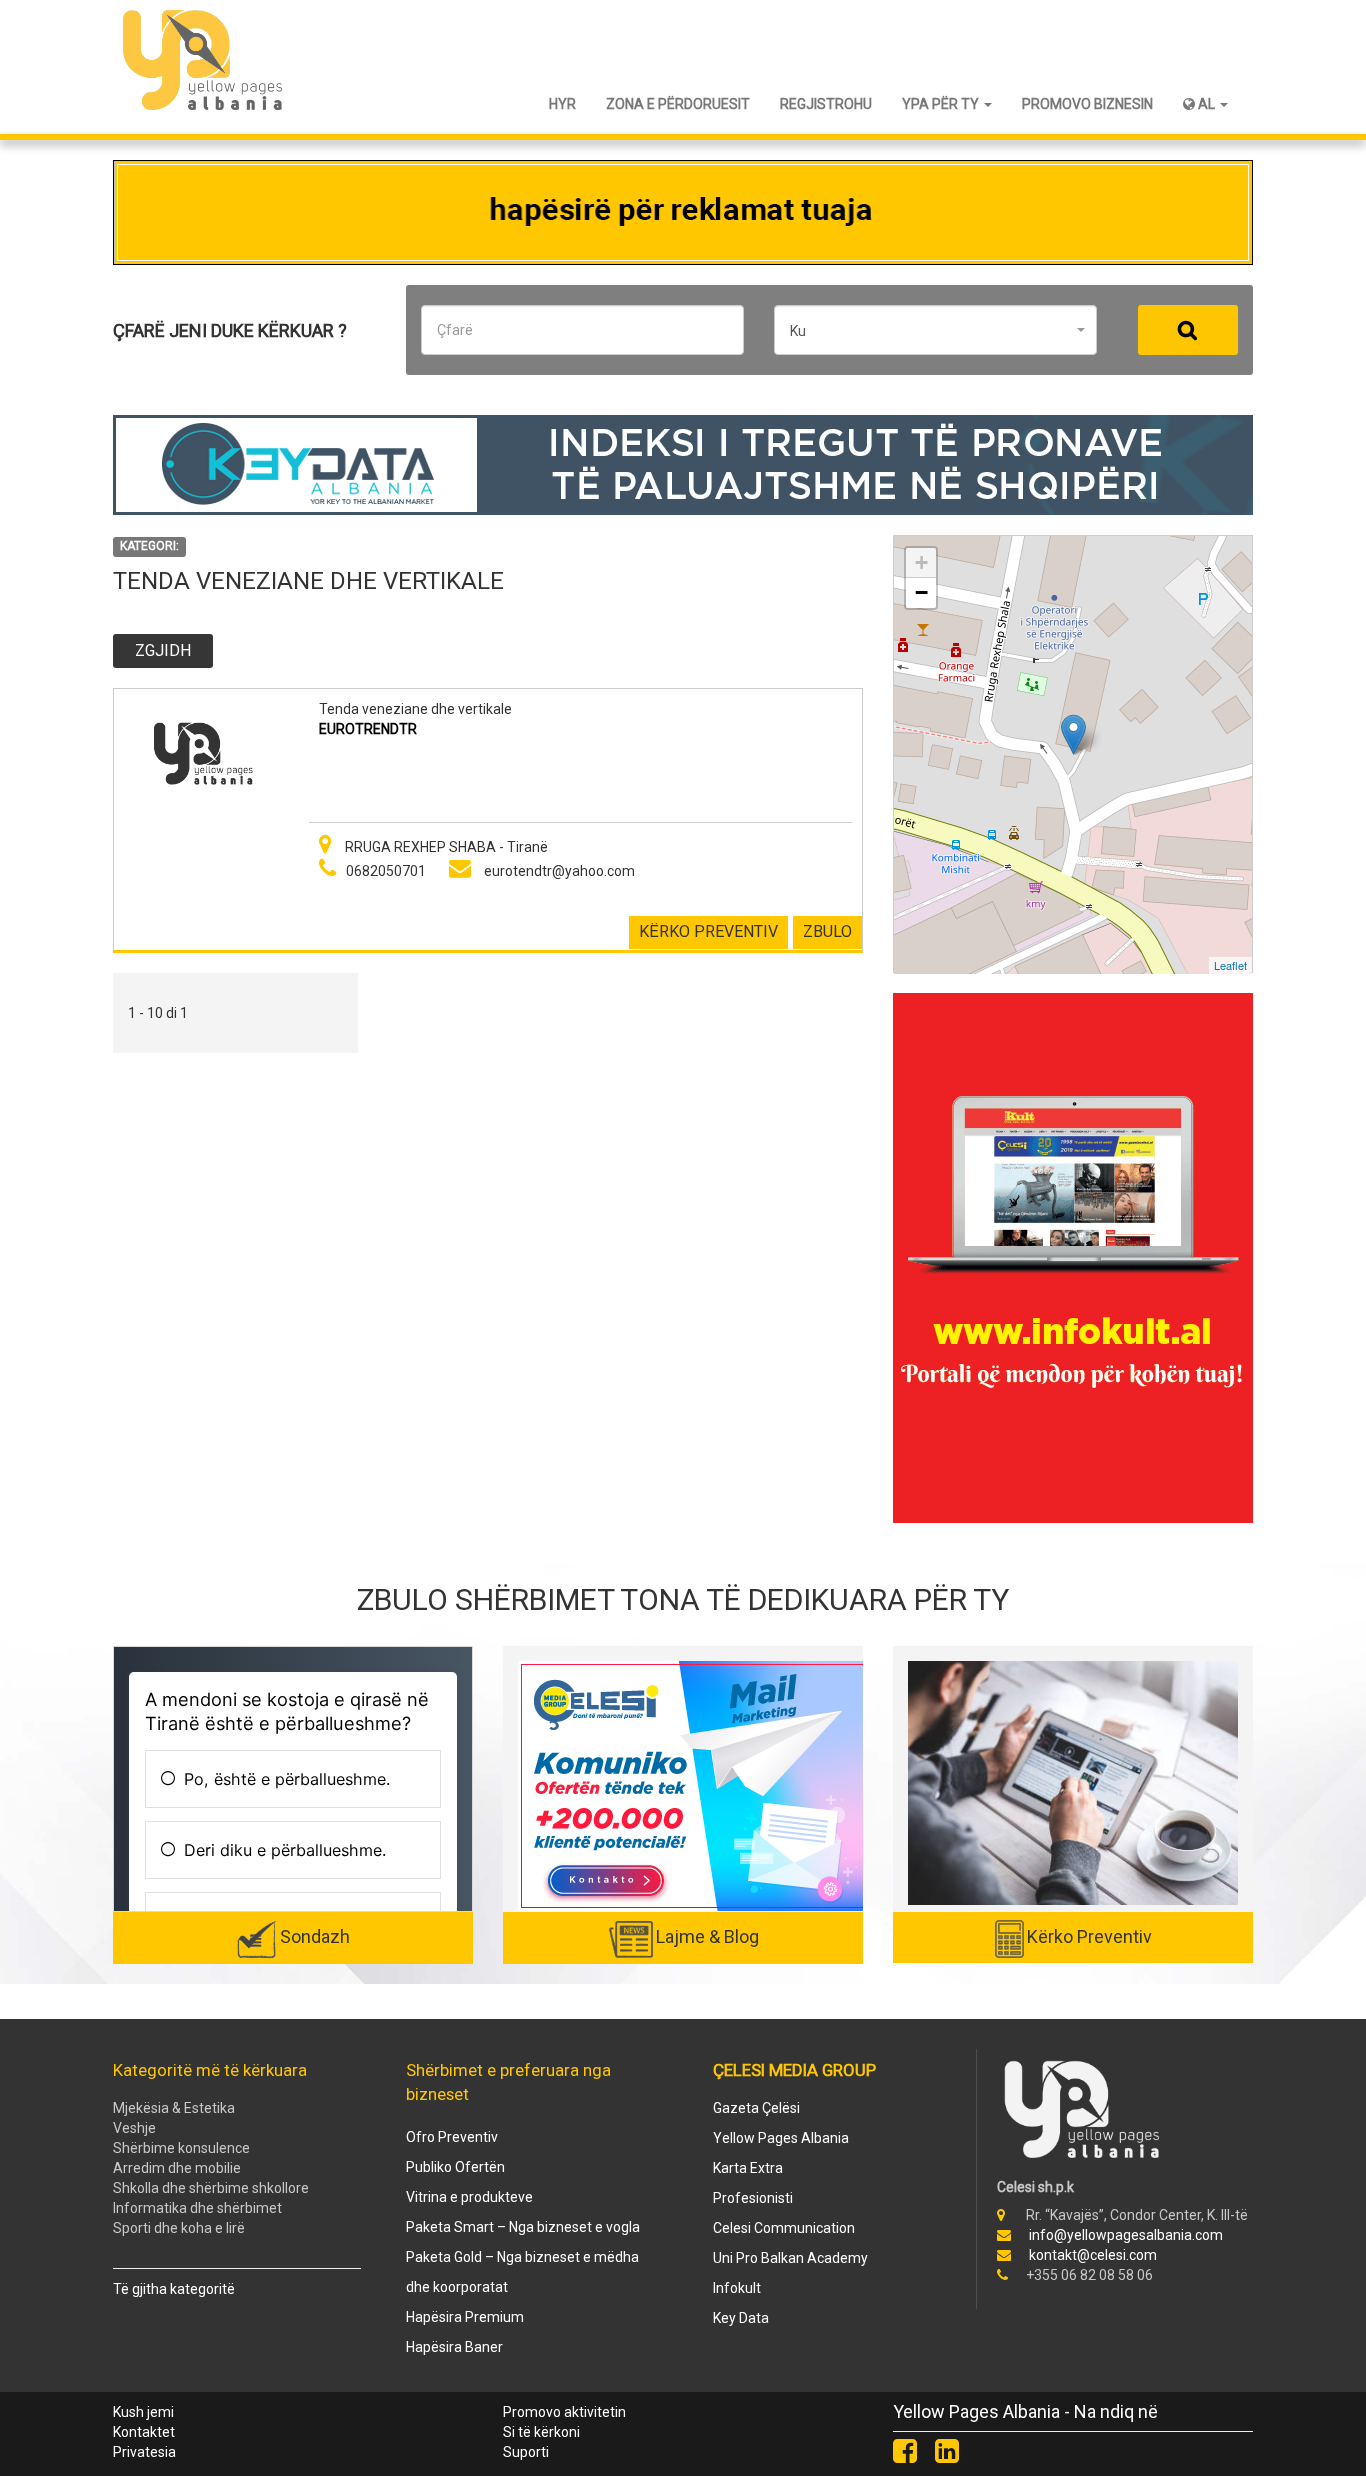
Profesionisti (753, 2198)
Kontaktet (144, 2432)
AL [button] (1206, 104)
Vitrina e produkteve (469, 2197)
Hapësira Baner (454, 2347)
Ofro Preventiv (452, 2137)
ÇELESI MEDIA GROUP (794, 2070)
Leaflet (1230, 965)
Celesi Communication (784, 2228)
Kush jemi (143, 2412)
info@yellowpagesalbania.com (1126, 2235)
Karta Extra (748, 2168)
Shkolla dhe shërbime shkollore (211, 2188)
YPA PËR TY (942, 104)
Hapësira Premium (465, 2317)
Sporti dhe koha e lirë (179, 2228)
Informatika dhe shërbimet (197, 2208)
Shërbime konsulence (181, 2148)
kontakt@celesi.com (1093, 2255)
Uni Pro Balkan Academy (790, 2258)
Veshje (134, 2128)
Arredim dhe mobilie (177, 2168)
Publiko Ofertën (455, 2167)
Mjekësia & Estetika (174, 2108)
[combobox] (935, 330)
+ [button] (921, 562)
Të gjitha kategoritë (174, 2289)
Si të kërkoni (541, 2432)
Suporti (526, 2452)
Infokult (737, 2288)
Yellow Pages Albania (781, 2138)
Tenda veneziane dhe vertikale (415, 709)
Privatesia (144, 2452)
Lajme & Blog (707, 1936)
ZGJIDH (163, 650)
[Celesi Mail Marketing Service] (693, 1785)
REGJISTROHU (826, 104)
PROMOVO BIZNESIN (1087, 104)
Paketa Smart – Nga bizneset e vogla (523, 2227)
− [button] (921, 592)
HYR (562, 104)
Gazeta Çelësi (756, 2108)
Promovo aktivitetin (564, 2412)
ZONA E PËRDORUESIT (678, 104)
